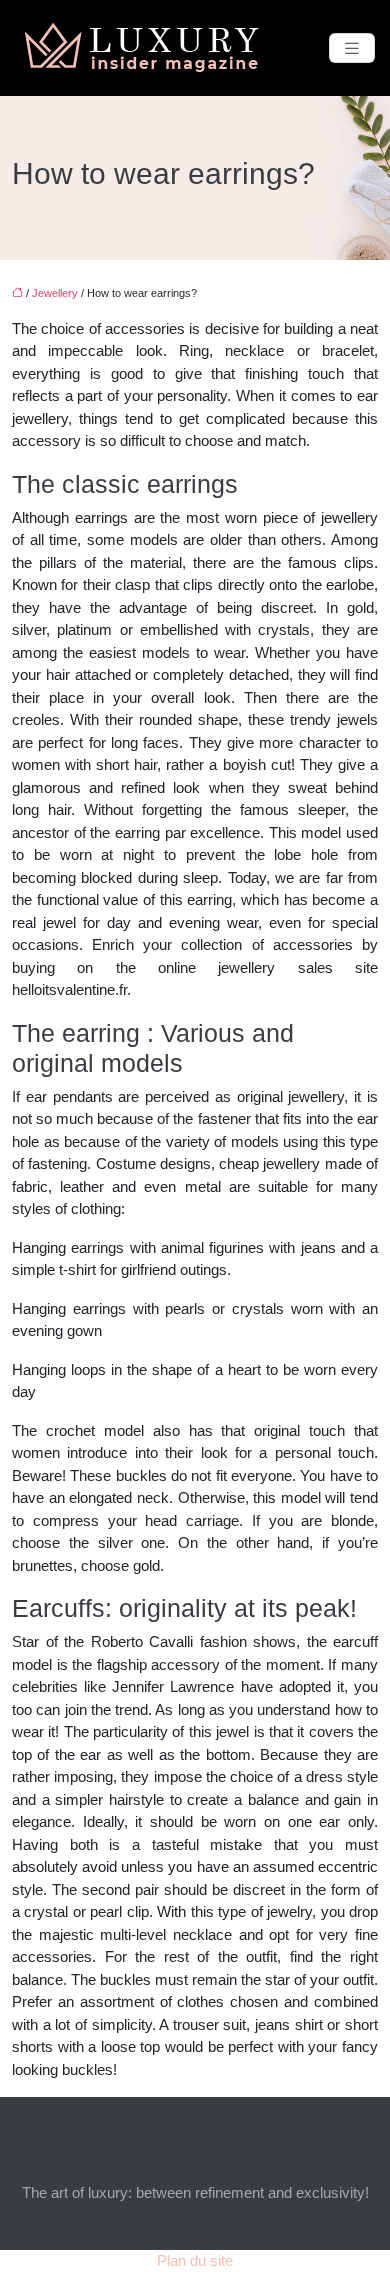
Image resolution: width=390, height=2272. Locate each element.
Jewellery (55, 293)
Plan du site (195, 2260)
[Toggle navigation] (352, 48)
